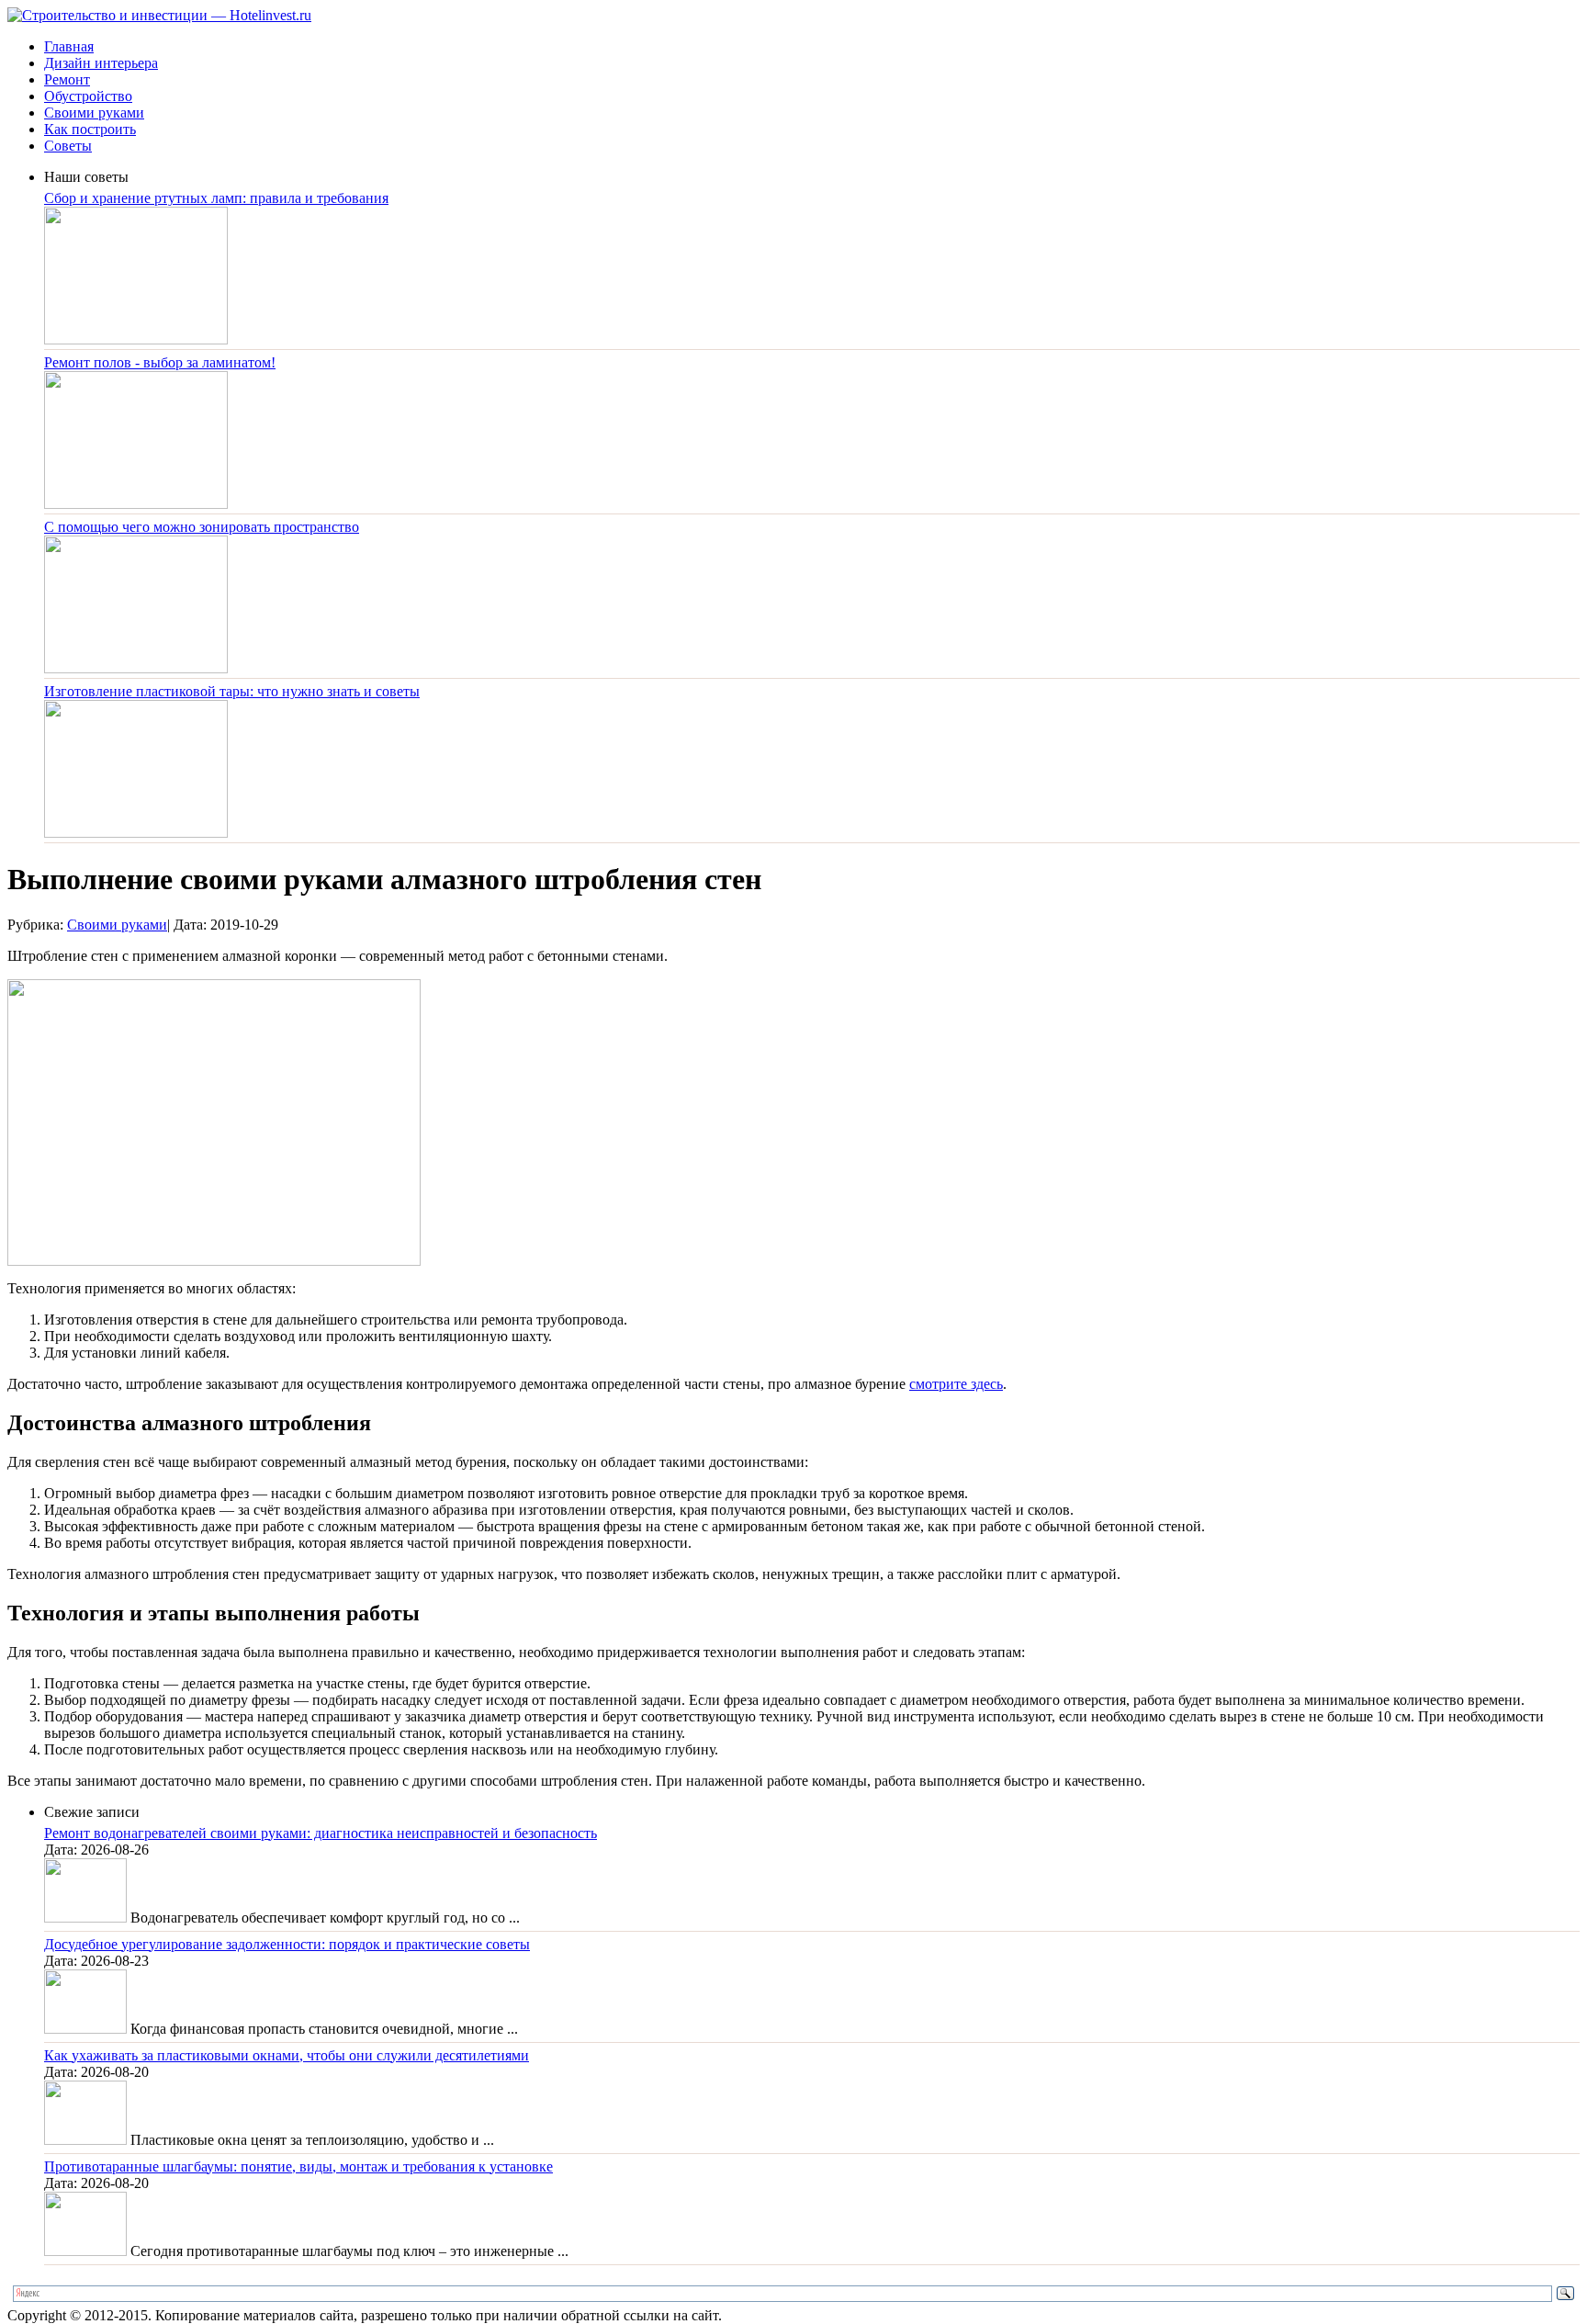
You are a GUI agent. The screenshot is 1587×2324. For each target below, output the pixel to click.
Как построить (90, 129)
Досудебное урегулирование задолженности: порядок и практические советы (287, 1944)
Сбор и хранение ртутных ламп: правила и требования (216, 198)
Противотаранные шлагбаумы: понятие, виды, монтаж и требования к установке (298, 2166)
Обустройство (88, 96)
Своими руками (94, 113)
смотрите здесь (956, 1384)
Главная (69, 46)
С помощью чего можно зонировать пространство (202, 527)
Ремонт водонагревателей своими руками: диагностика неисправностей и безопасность (321, 1833)
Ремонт (67, 79)
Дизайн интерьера (101, 63)
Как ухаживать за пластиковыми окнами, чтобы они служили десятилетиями (287, 2055)
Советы (68, 146)
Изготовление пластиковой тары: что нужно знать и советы (232, 691)
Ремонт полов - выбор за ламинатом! (160, 362)
